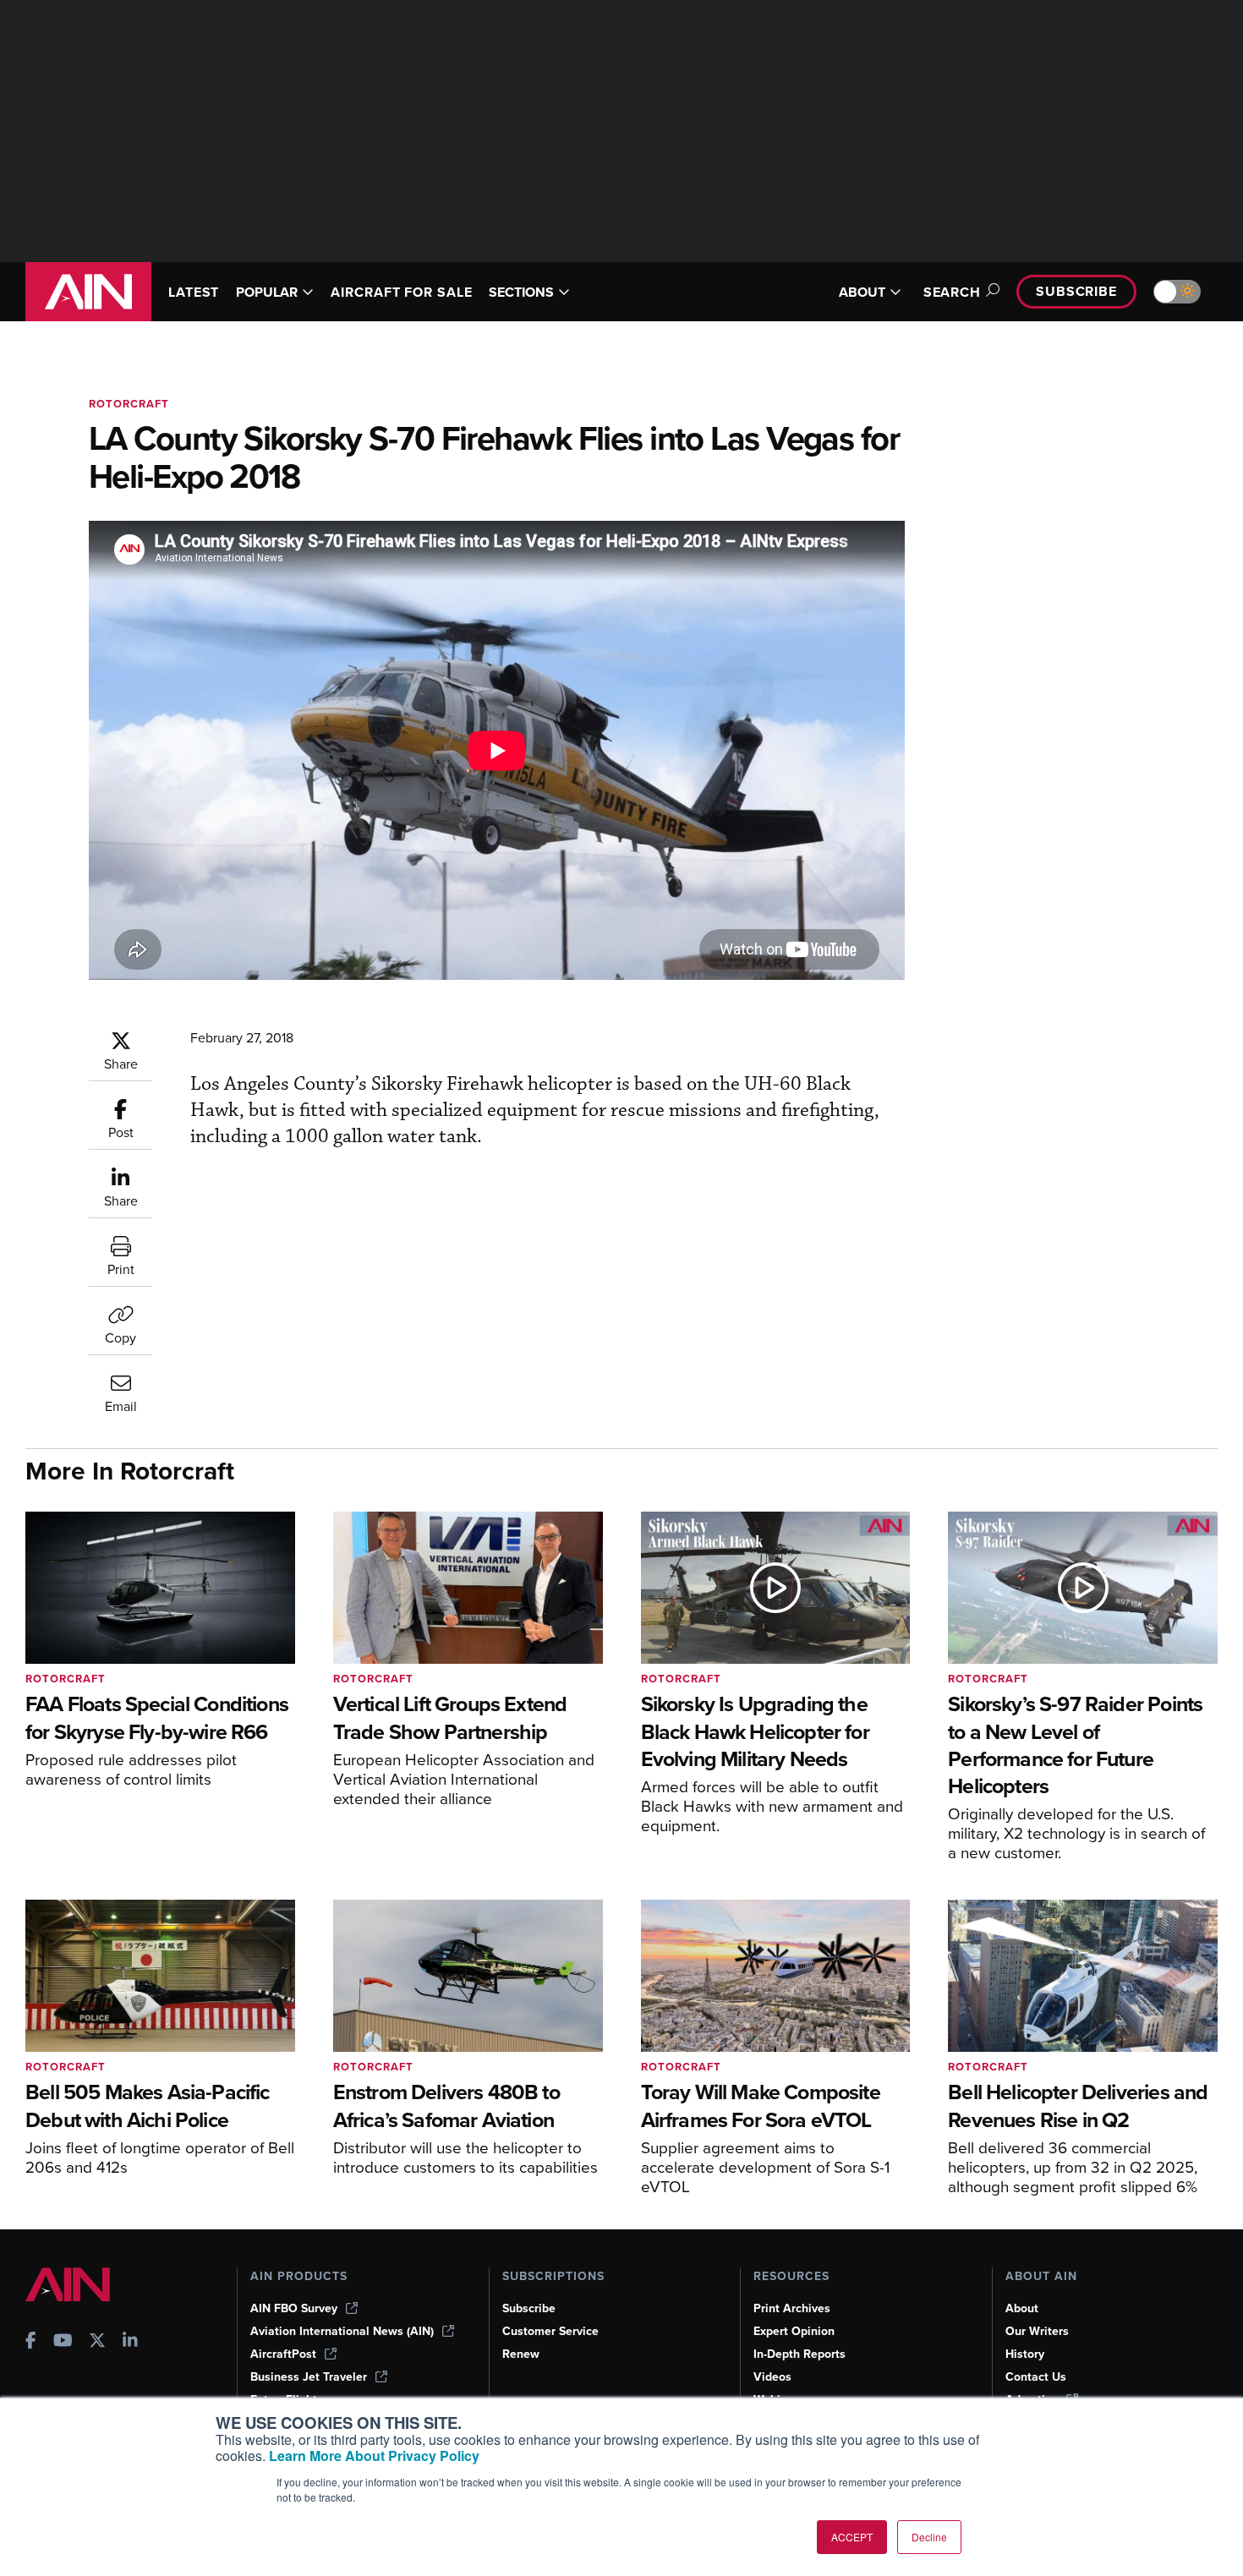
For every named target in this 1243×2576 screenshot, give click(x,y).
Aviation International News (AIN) (342, 2331)
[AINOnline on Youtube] (63, 2342)
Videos (772, 2377)
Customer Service (550, 2331)
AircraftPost (283, 2354)
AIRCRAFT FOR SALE (401, 292)
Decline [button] (929, 2537)
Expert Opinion (794, 2331)
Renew (521, 2354)
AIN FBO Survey (294, 2308)
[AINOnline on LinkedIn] (130, 2342)
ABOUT (862, 292)
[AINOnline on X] (97, 2342)
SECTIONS (521, 292)
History (1025, 2354)
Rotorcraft (129, 404)
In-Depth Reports (799, 2354)
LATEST (194, 292)
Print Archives (792, 2308)
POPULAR (267, 292)
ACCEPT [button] (852, 2537)
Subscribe (1076, 291)
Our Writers (1037, 2331)
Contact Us (1036, 2377)
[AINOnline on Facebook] (31, 2342)
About (1022, 2308)
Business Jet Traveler (309, 2377)
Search (952, 292)
